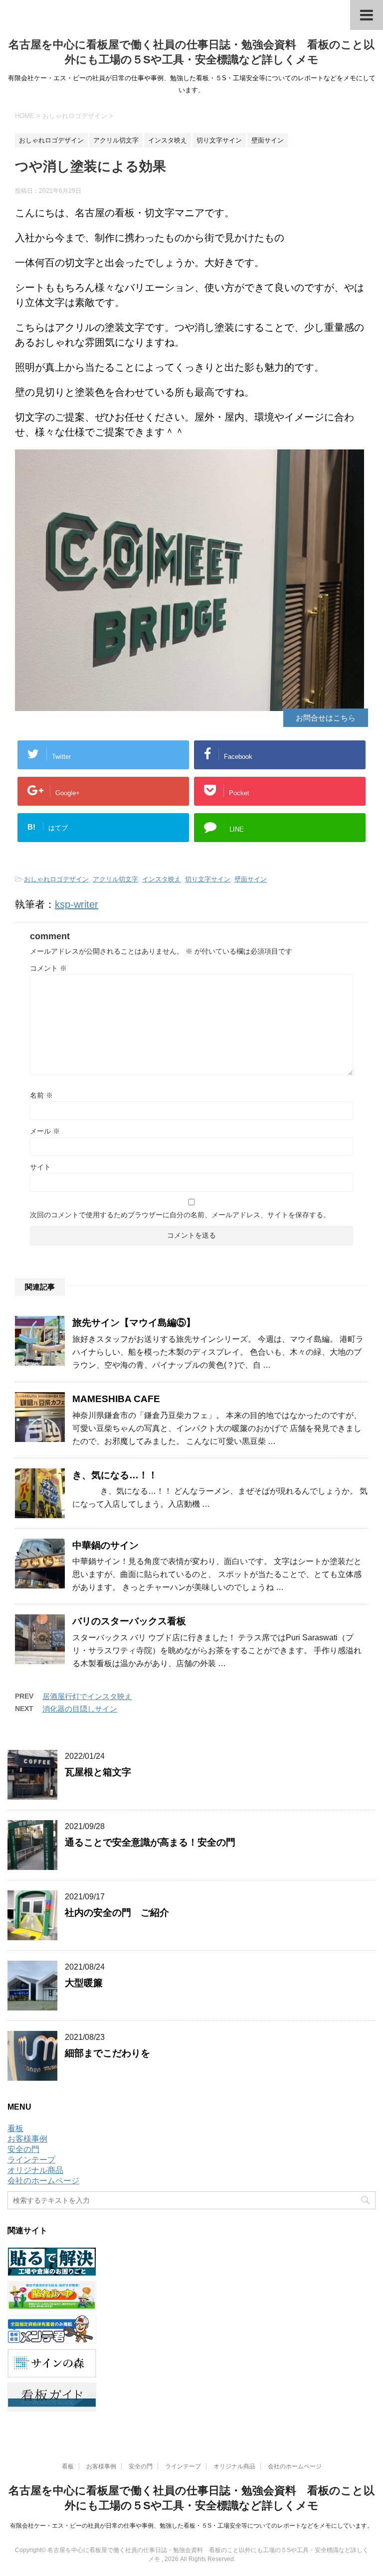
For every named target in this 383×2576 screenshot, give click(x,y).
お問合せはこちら (326, 718)
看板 (15, 2128)
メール (45, 1131)
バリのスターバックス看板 (129, 1621)
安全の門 (23, 2149)
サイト (40, 1167)
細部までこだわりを (107, 2053)
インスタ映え (162, 879)
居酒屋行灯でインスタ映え (87, 1696)
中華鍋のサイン (105, 1545)
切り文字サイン (208, 879)
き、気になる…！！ (115, 1475)
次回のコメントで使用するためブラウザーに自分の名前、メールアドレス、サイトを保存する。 (180, 1215)
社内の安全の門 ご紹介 (117, 1913)
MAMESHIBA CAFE (116, 1399)
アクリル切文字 (115, 879)
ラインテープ (31, 2160)
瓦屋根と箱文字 (98, 1772)
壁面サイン (251, 879)
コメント (48, 968)
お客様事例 (27, 2139)
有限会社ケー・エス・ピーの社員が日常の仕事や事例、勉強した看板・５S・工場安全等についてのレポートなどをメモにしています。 (191, 2526)
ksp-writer (77, 904)
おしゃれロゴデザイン (56, 879)
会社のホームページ (43, 2181)
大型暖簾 (84, 1983)
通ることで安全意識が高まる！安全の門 (150, 1842)
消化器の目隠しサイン (80, 1709)
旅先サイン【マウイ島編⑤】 (134, 1323)
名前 (41, 1095)
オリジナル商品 (35, 2170)
